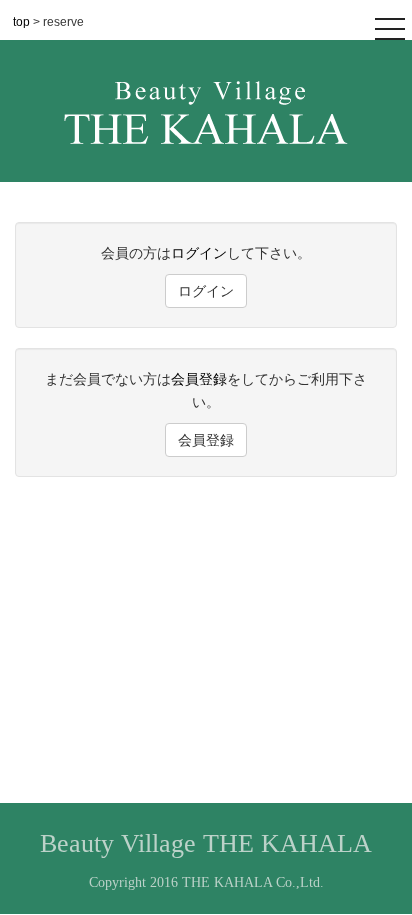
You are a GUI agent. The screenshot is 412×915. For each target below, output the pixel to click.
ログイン (199, 253)
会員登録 (199, 379)
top (23, 22)
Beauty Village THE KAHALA (206, 843)
